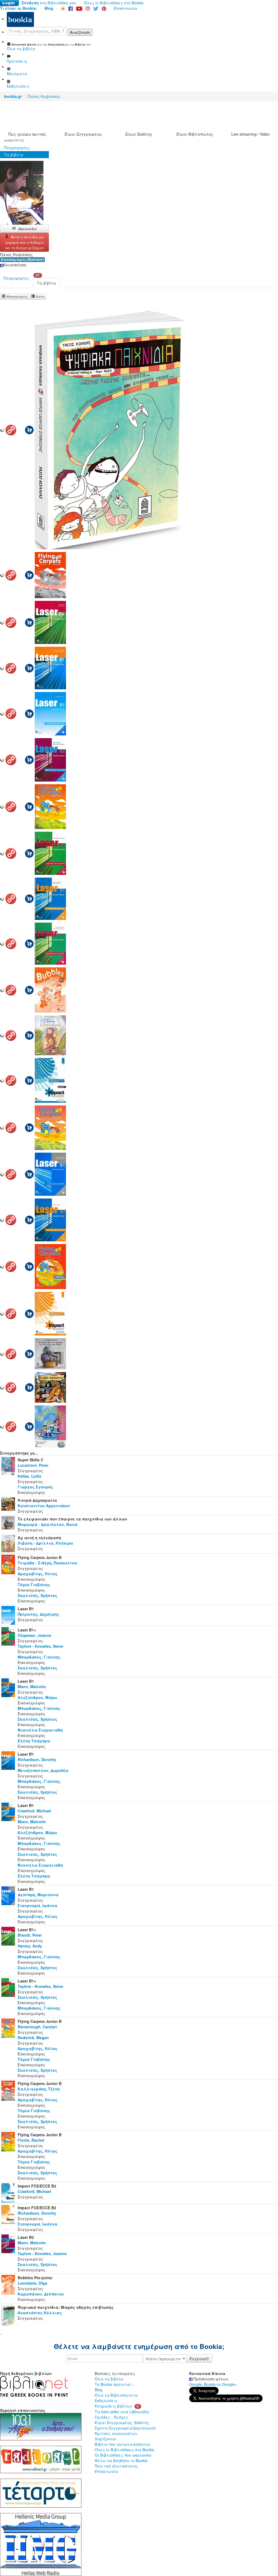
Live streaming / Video (250, 134)
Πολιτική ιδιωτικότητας (116, 2466)
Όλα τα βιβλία (109, 2379)
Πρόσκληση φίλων (210, 2379)
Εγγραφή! (199, 2358)
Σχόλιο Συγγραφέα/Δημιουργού (125, 2428)
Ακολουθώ (28, 229)
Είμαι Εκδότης (139, 134)
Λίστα (40, 296)
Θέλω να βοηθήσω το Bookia (121, 2460)
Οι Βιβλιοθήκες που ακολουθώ (123, 2455)
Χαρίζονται (106, 2439)
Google (195, 2384)
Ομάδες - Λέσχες (111, 2417)
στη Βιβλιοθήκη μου (49, 3)
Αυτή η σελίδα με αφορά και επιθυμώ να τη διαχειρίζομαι (25, 242)
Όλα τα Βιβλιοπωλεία (116, 2395)
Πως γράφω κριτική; (27, 134)
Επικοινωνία (125, 8)
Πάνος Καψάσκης (44, 96)
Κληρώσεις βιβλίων (113, 2406)
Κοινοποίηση (15, 265)
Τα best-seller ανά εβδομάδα (122, 2412)
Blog (99, 2390)
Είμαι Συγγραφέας (83, 134)
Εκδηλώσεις (106, 2400)
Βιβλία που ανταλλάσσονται (123, 2444)
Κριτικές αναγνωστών (116, 2433)
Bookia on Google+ (220, 2384)
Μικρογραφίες (17, 296)
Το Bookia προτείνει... (115, 2384)
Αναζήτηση (80, 32)
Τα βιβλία (14, 155)
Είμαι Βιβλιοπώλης (195, 134)
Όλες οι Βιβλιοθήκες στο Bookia (114, 3)
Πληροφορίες (17, 148)
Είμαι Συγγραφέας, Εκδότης (122, 2422)
